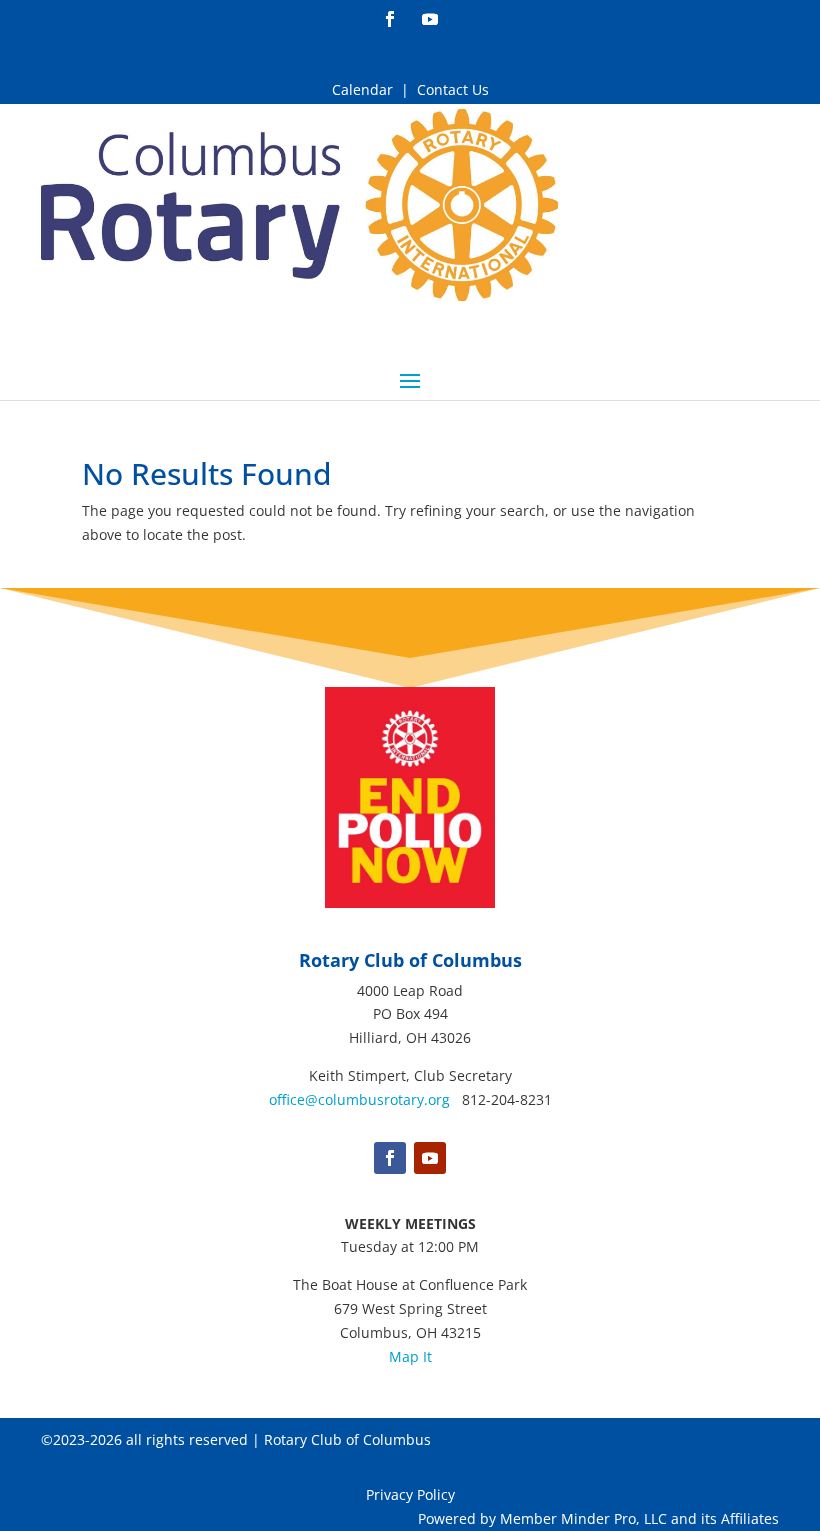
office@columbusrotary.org (359, 1099)
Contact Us (453, 89)
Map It (410, 1356)
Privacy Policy (410, 1494)
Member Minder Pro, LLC (583, 1518)
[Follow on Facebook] (390, 17)
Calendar (362, 89)
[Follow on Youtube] (430, 17)
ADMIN (64, 1470)
